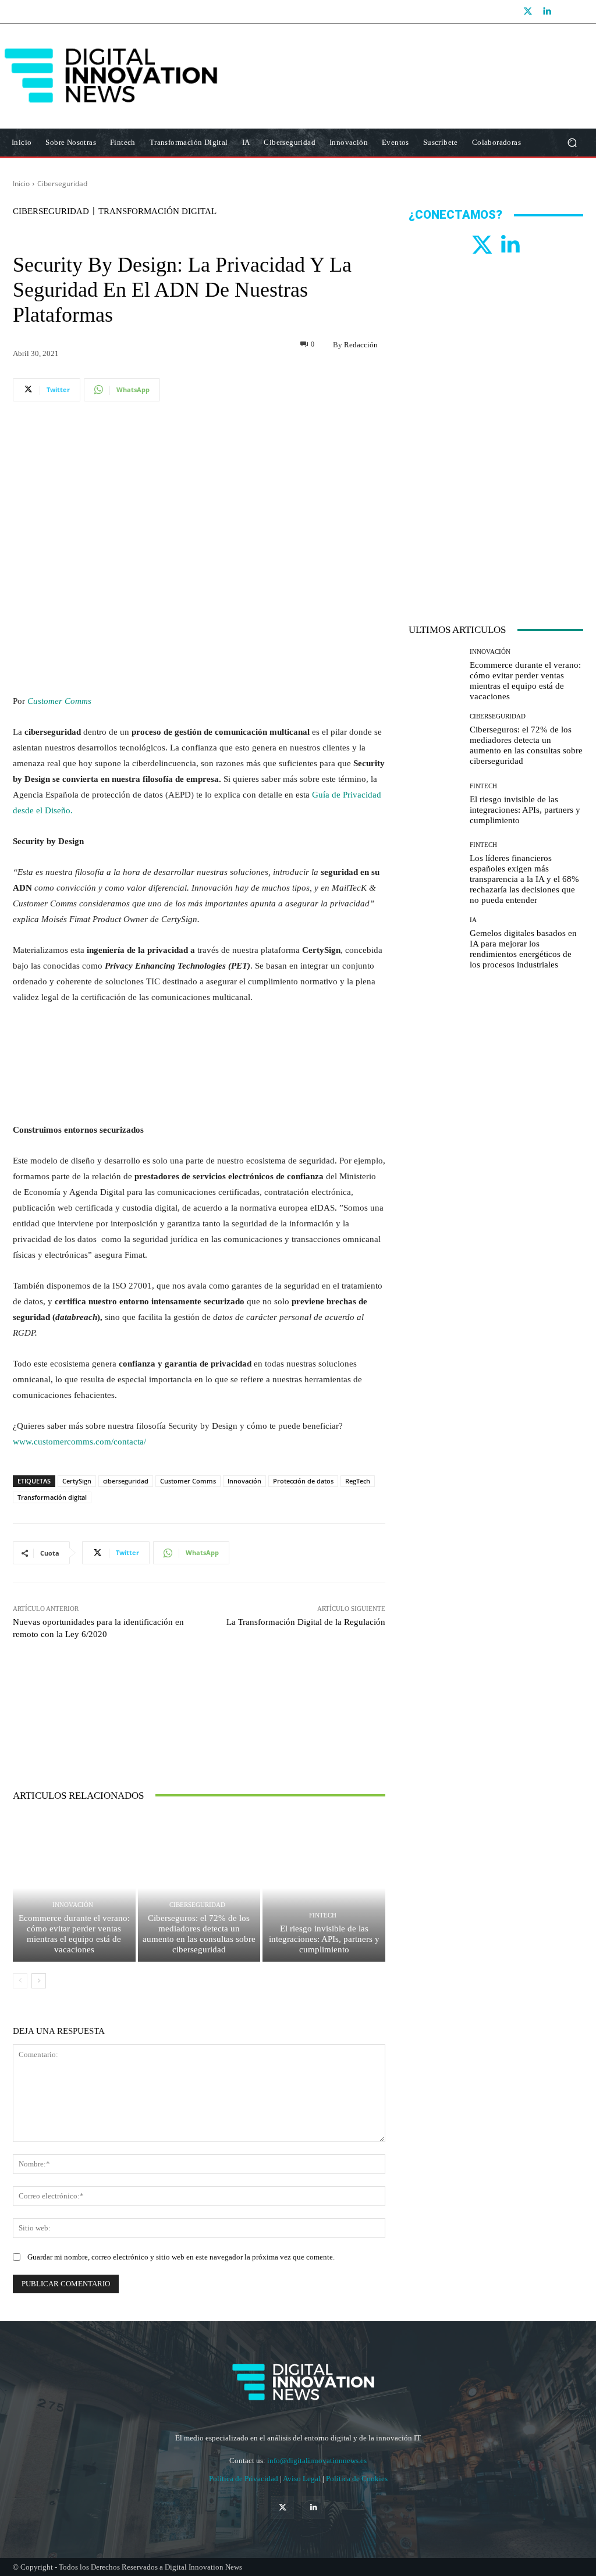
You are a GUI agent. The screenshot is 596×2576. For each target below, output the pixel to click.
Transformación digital (52, 1497)
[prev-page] (20, 1981)
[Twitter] (528, 12)
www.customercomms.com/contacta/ (79, 1442)
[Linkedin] (547, 12)
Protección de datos (303, 1481)
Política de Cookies (357, 2479)
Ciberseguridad (62, 184)
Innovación (244, 1481)
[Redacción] (324, 344)
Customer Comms (59, 701)
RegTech (358, 1481)
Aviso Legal (303, 2479)
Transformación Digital (157, 211)
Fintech (323, 1915)
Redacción (361, 345)
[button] (572, 143)
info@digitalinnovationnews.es (317, 2461)
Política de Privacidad (244, 2479)
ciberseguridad (126, 1481)
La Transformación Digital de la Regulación (306, 1622)
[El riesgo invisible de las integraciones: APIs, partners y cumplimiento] (324, 1888)
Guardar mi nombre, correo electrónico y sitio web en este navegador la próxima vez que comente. (181, 2257)
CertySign (77, 1481)
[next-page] (39, 1981)
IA (473, 920)
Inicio (21, 184)
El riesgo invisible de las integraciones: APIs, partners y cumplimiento (324, 1939)
